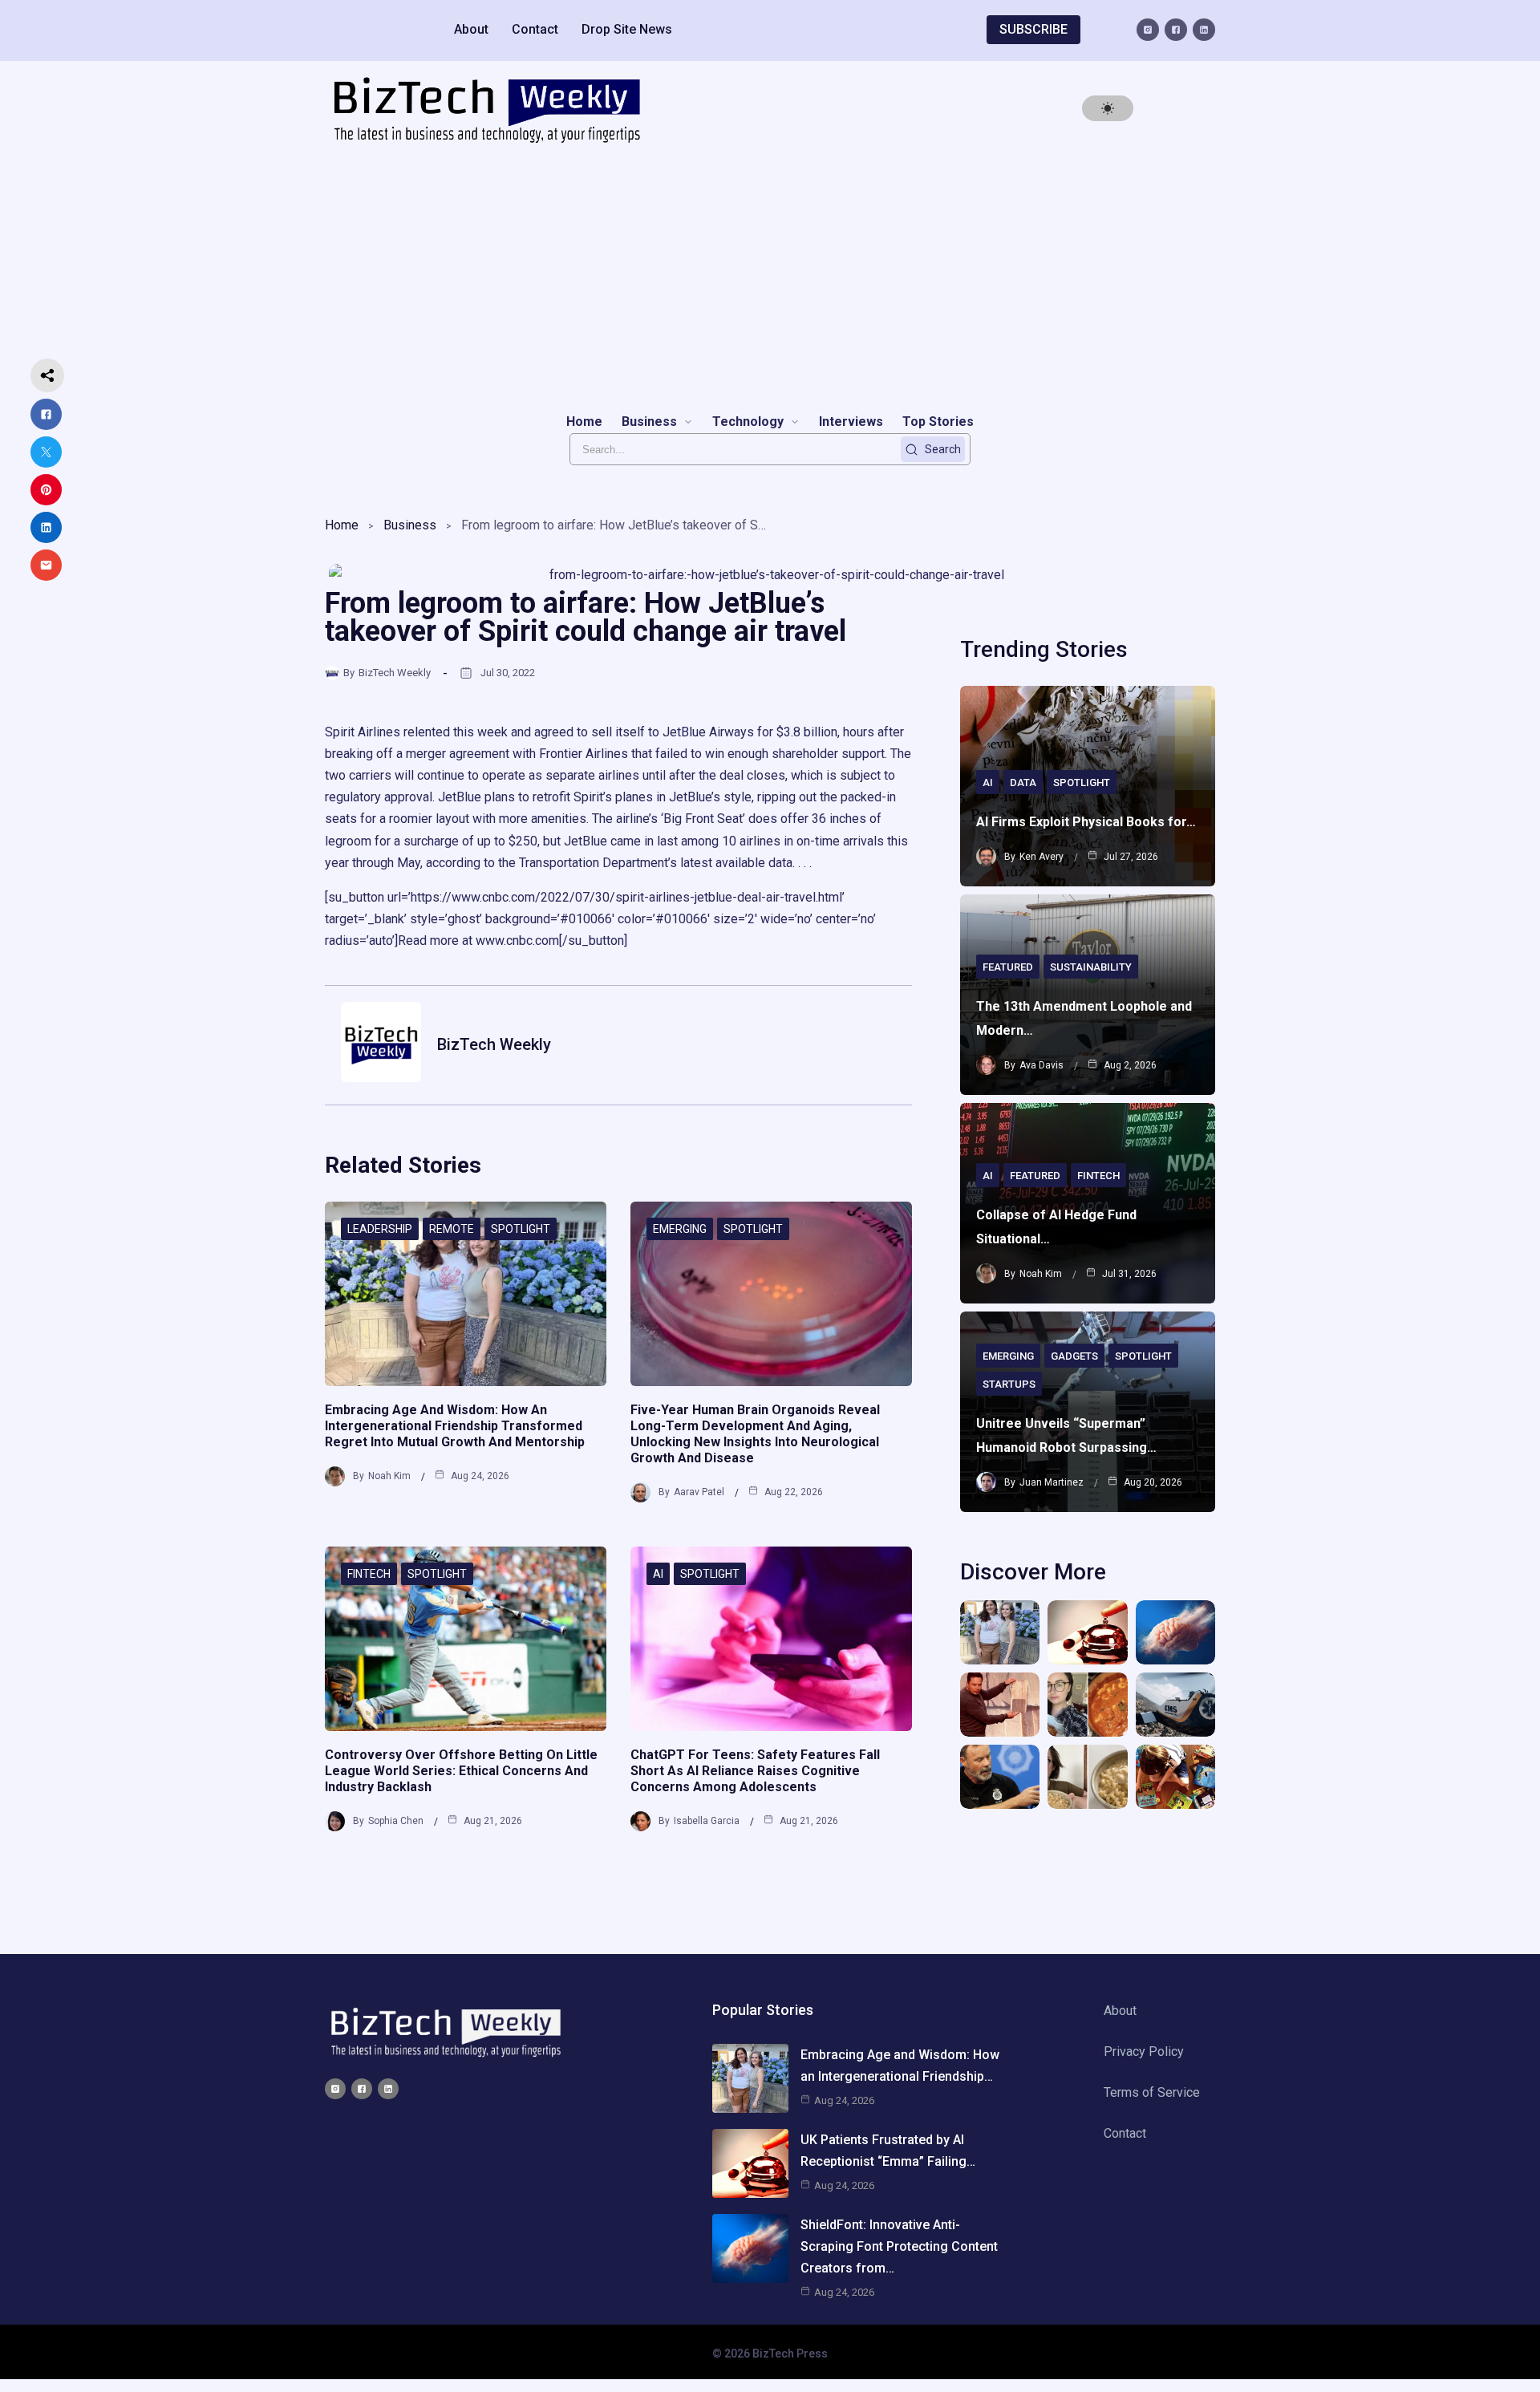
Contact (535, 29)
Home (342, 525)
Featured (1008, 967)
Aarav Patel (699, 1492)
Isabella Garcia (707, 1821)
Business (410, 525)
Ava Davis (1042, 1065)
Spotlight (521, 1229)
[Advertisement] (770, 278)
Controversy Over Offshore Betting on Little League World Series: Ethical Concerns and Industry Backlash (461, 1771)
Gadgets (1074, 1356)
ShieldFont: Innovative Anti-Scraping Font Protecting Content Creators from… (899, 2246)
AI (658, 1574)
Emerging (680, 1229)
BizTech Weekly (395, 673)
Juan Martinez (1052, 1482)
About (471, 29)
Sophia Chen (396, 1821)
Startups (1009, 1384)
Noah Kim (389, 1476)
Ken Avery (1042, 857)
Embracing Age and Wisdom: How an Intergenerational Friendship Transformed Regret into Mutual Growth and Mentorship (455, 1426)
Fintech (369, 1574)
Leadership (380, 1229)
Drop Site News (627, 29)
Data (1023, 782)
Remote (452, 1229)
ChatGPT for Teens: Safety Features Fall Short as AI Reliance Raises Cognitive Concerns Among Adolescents (755, 1771)
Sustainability (1091, 967)
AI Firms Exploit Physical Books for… (1086, 822)
